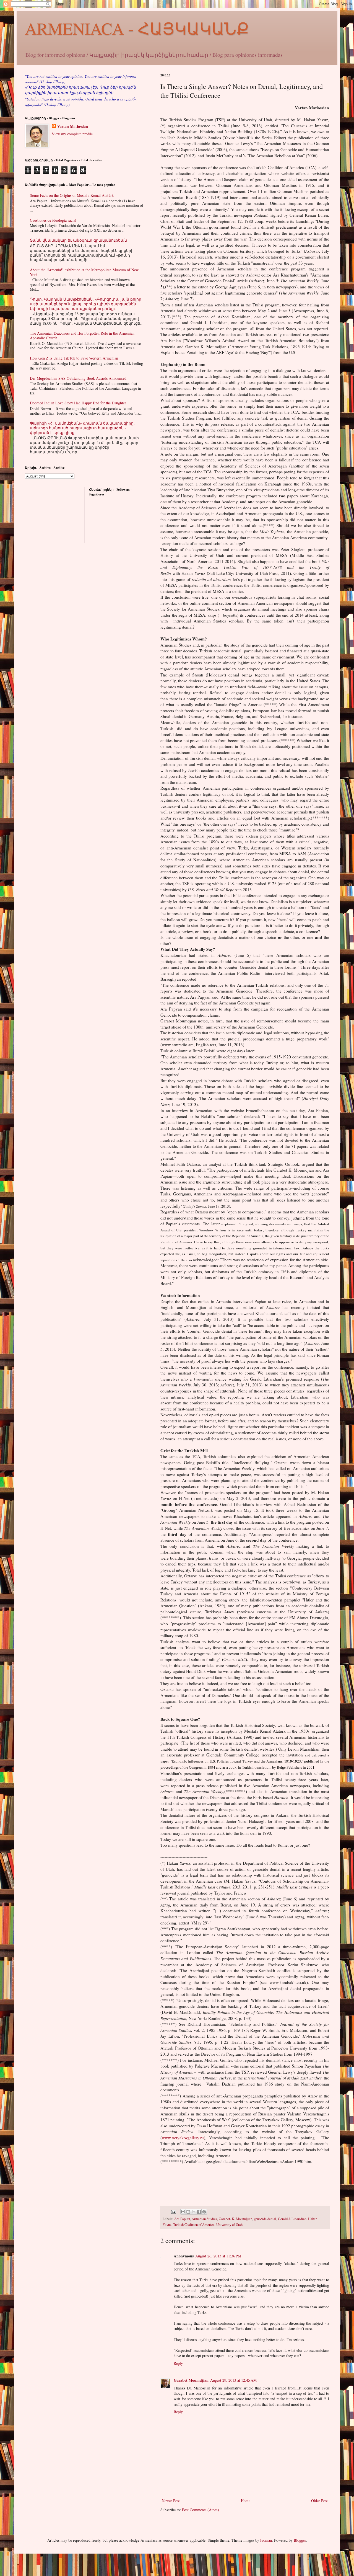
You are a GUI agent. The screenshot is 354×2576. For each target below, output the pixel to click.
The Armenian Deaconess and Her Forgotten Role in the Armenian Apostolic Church (82, 335)
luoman (266, 2540)
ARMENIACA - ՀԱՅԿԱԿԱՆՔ (137, 28)
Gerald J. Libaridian (292, 2219)
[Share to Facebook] (199, 2212)
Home (246, 2501)
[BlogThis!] (188, 2212)
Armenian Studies (204, 2219)
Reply (178, 2363)
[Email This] (183, 2212)
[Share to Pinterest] (204, 2212)
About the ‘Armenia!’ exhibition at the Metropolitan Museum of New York (84, 272)
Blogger (300, 2540)
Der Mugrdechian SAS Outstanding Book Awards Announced (78, 378)
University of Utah (229, 2225)
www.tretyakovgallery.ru (183, 2138)
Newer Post (171, 2501)
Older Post (319, 2501)
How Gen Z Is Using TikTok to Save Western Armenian (74, 358)
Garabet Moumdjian (191, 2380)
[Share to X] (194, 2212)
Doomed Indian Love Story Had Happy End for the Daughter (78, 403)
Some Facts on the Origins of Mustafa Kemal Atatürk (72, 195)
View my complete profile (72, 134)
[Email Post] (173, 2211)
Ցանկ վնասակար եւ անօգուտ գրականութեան (78, 240)
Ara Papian (182, 2219)
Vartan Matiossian (73, 126)
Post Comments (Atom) (201, 2510)
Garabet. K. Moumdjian (235, 2219)
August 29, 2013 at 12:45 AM (233, 2380)
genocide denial (265, 2219)
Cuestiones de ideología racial (53, 220)
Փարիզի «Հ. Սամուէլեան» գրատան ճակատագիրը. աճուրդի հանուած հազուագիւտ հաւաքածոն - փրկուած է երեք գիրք (82, 428)
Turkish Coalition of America (194, 2225)
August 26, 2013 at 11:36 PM (218, 2256)
